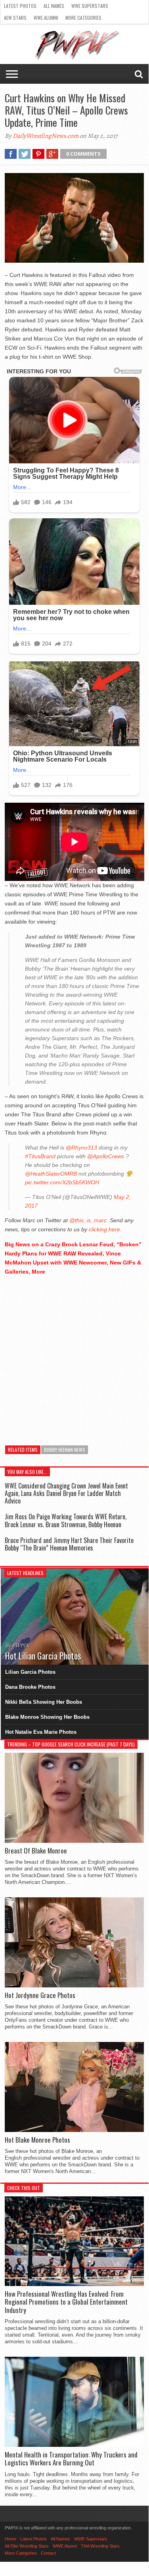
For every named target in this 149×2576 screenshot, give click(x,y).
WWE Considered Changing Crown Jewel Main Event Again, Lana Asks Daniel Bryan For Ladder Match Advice (66, 1493)
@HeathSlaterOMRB (51, 1174)
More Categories (83, 18)
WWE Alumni (46, 18)
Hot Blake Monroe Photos (37, 2140)
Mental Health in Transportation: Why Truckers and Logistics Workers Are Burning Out (71, 2459)
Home (11, 2539)
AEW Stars (15, 18)
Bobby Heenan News (65, 1450)
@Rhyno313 (81, 1148)
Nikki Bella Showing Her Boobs (44, 1702)
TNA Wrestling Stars (100, 2546)
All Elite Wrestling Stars (27, 2546)
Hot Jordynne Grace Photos (40, 1995)
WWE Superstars (90, 6)
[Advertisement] (74, 1356)
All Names (54, 6)
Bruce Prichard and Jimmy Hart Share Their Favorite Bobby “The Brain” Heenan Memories (69, 1544)
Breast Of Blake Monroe (36, 1851)
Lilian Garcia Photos (30, 1672)
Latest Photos (20, 6)
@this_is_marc (88, 1220)
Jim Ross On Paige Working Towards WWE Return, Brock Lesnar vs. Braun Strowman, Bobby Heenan (66, 1520)
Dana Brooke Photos (30, 1687)
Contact (48, 2553)
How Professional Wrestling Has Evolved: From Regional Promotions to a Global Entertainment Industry (66, 2302)
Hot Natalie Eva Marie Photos (41, 1732)
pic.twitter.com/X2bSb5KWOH (62, 1182)
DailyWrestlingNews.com (46, 136)
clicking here (104, 1229)
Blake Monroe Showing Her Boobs (47, 1717)
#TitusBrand (40, 1156)
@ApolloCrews (106, 1156)
